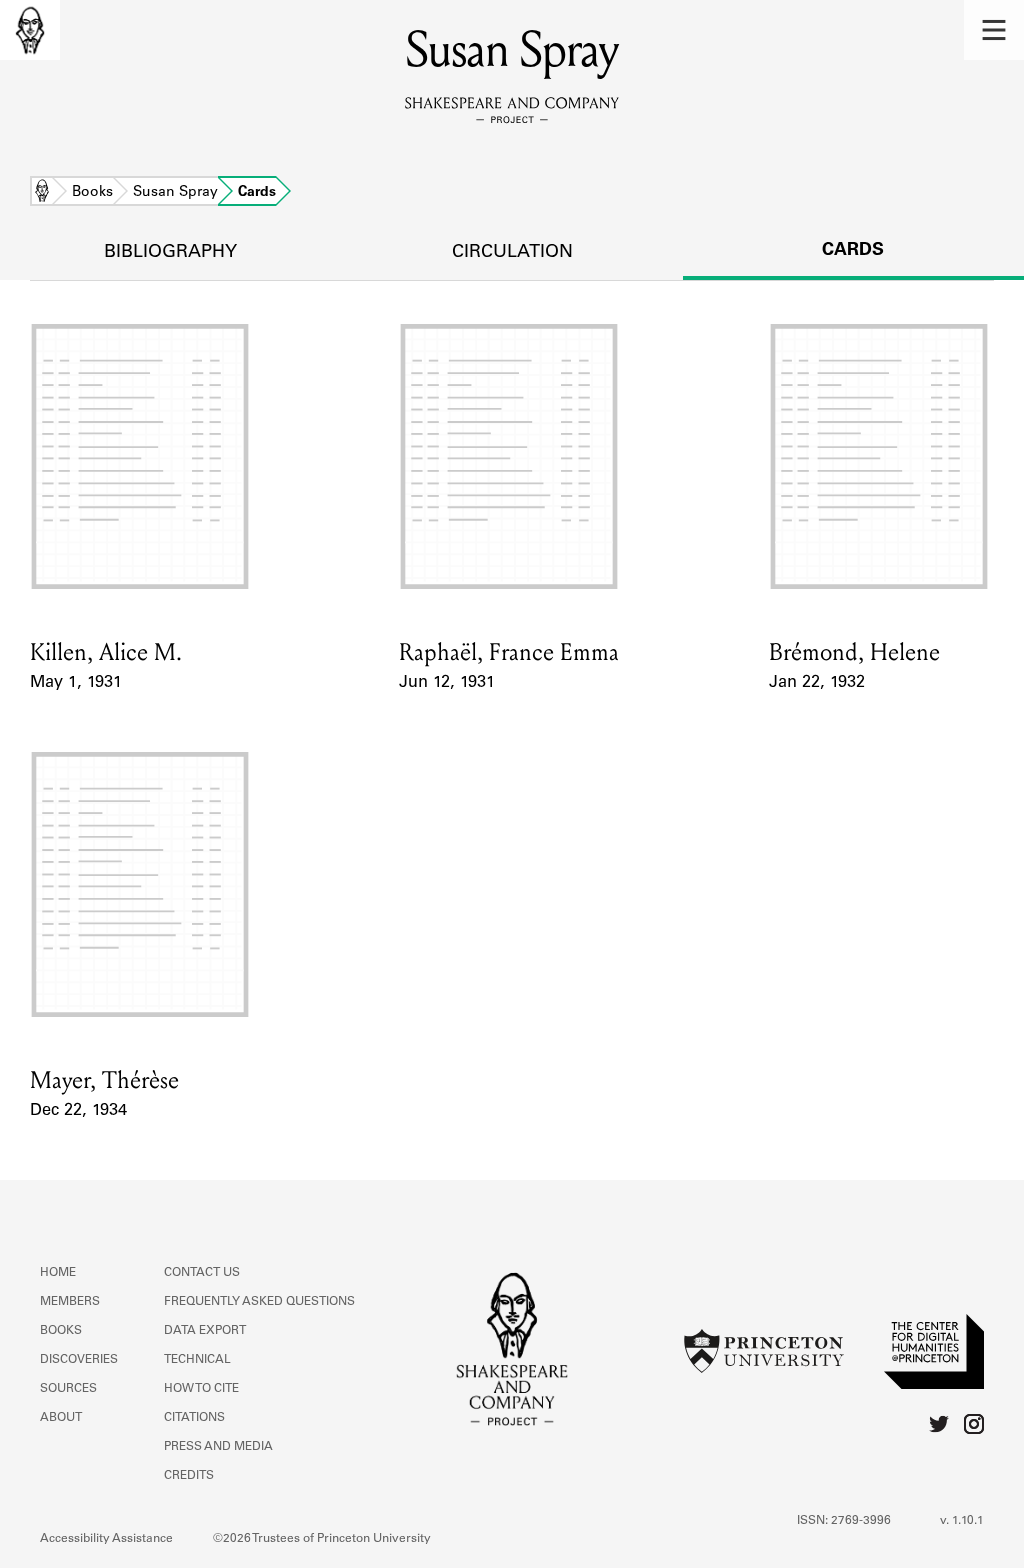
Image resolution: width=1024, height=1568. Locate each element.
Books (92, 193)
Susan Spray (175, 193)
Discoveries (79, 1360)
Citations (194, 1418)
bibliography (170, 253)
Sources (68, 1389)
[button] (994, 30)
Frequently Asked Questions (259, 1302)
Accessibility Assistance (106, 1539)
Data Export (205, 1331)
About (61, 1418)
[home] (30, 30)
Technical (197, 1360)
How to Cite (201, 1389)
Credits (189, 1476)
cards (853, 251)
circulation (512, 253)
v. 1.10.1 (962, 1521)
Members (70, 1302)
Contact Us (202, 1273)
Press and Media (218, 1447)
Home (42, 193)
